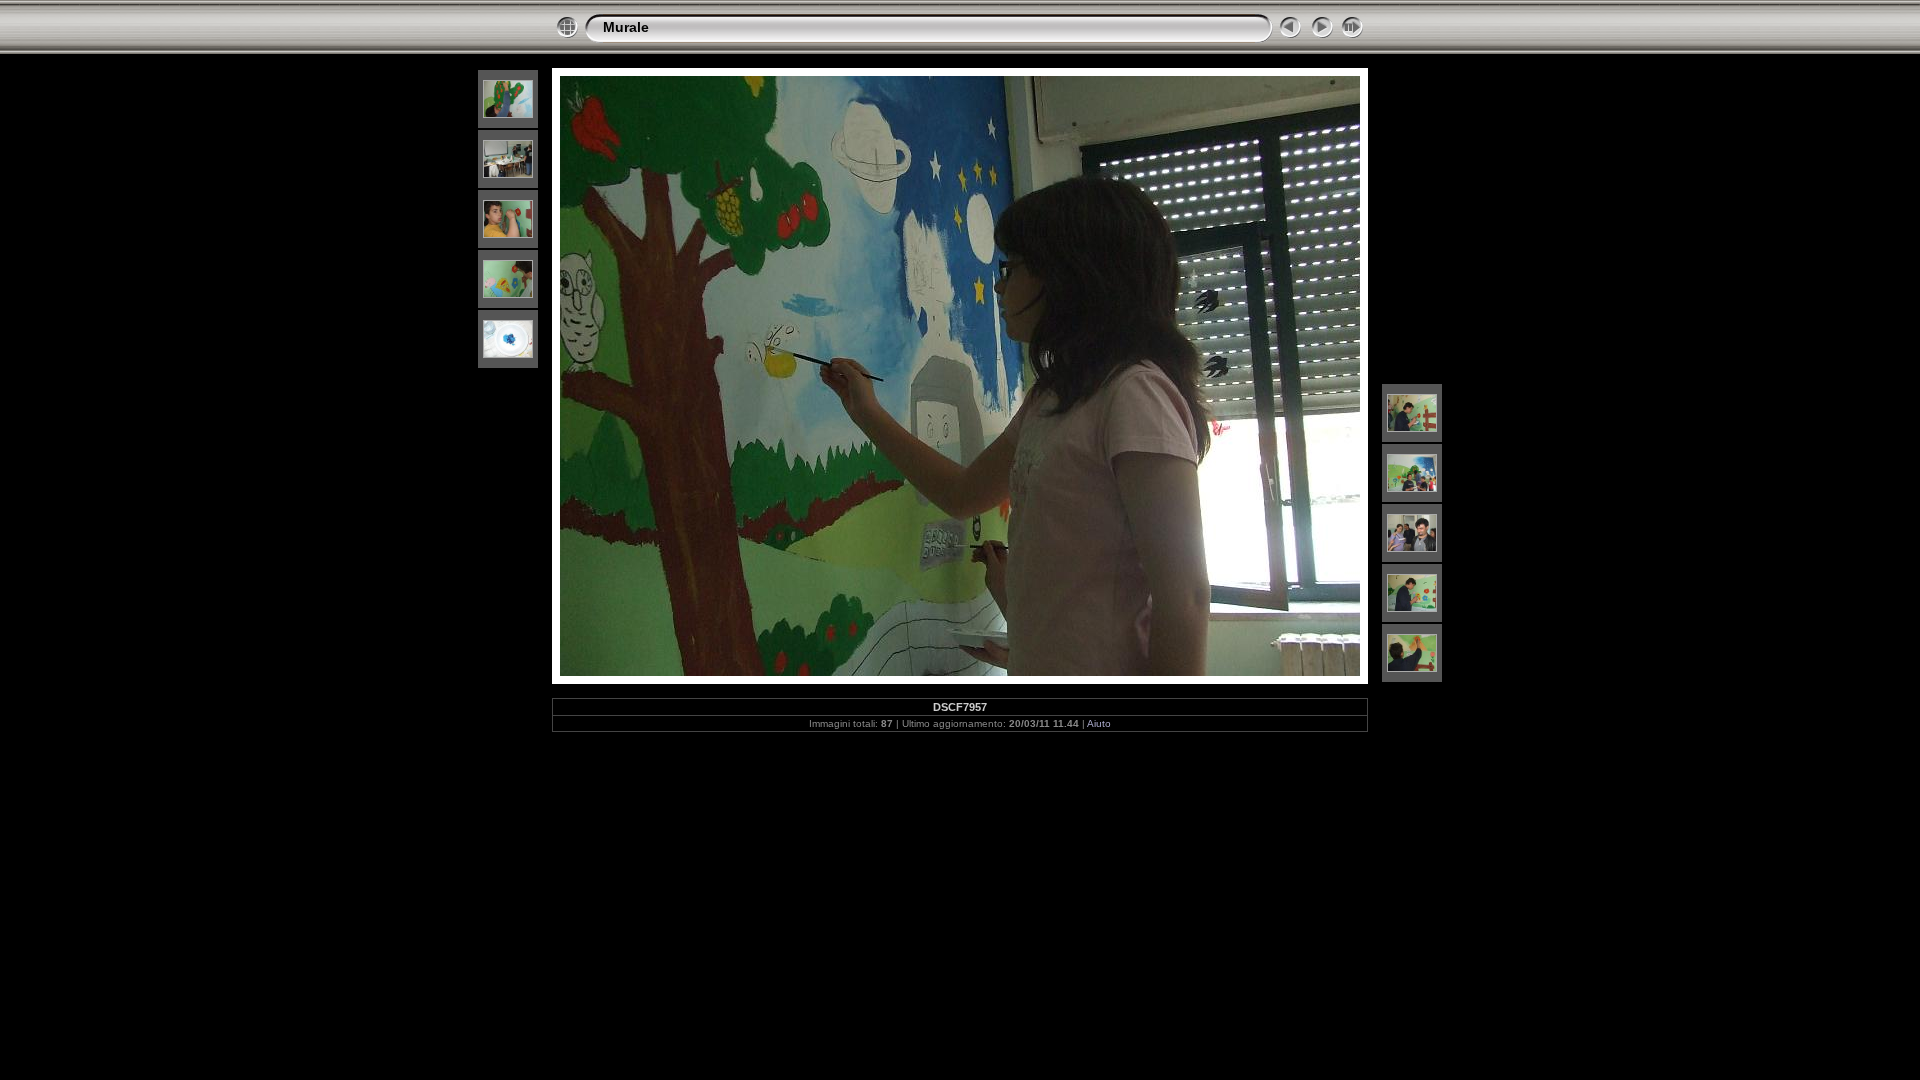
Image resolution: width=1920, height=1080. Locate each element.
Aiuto (1099, 723)
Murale (626, 27)
